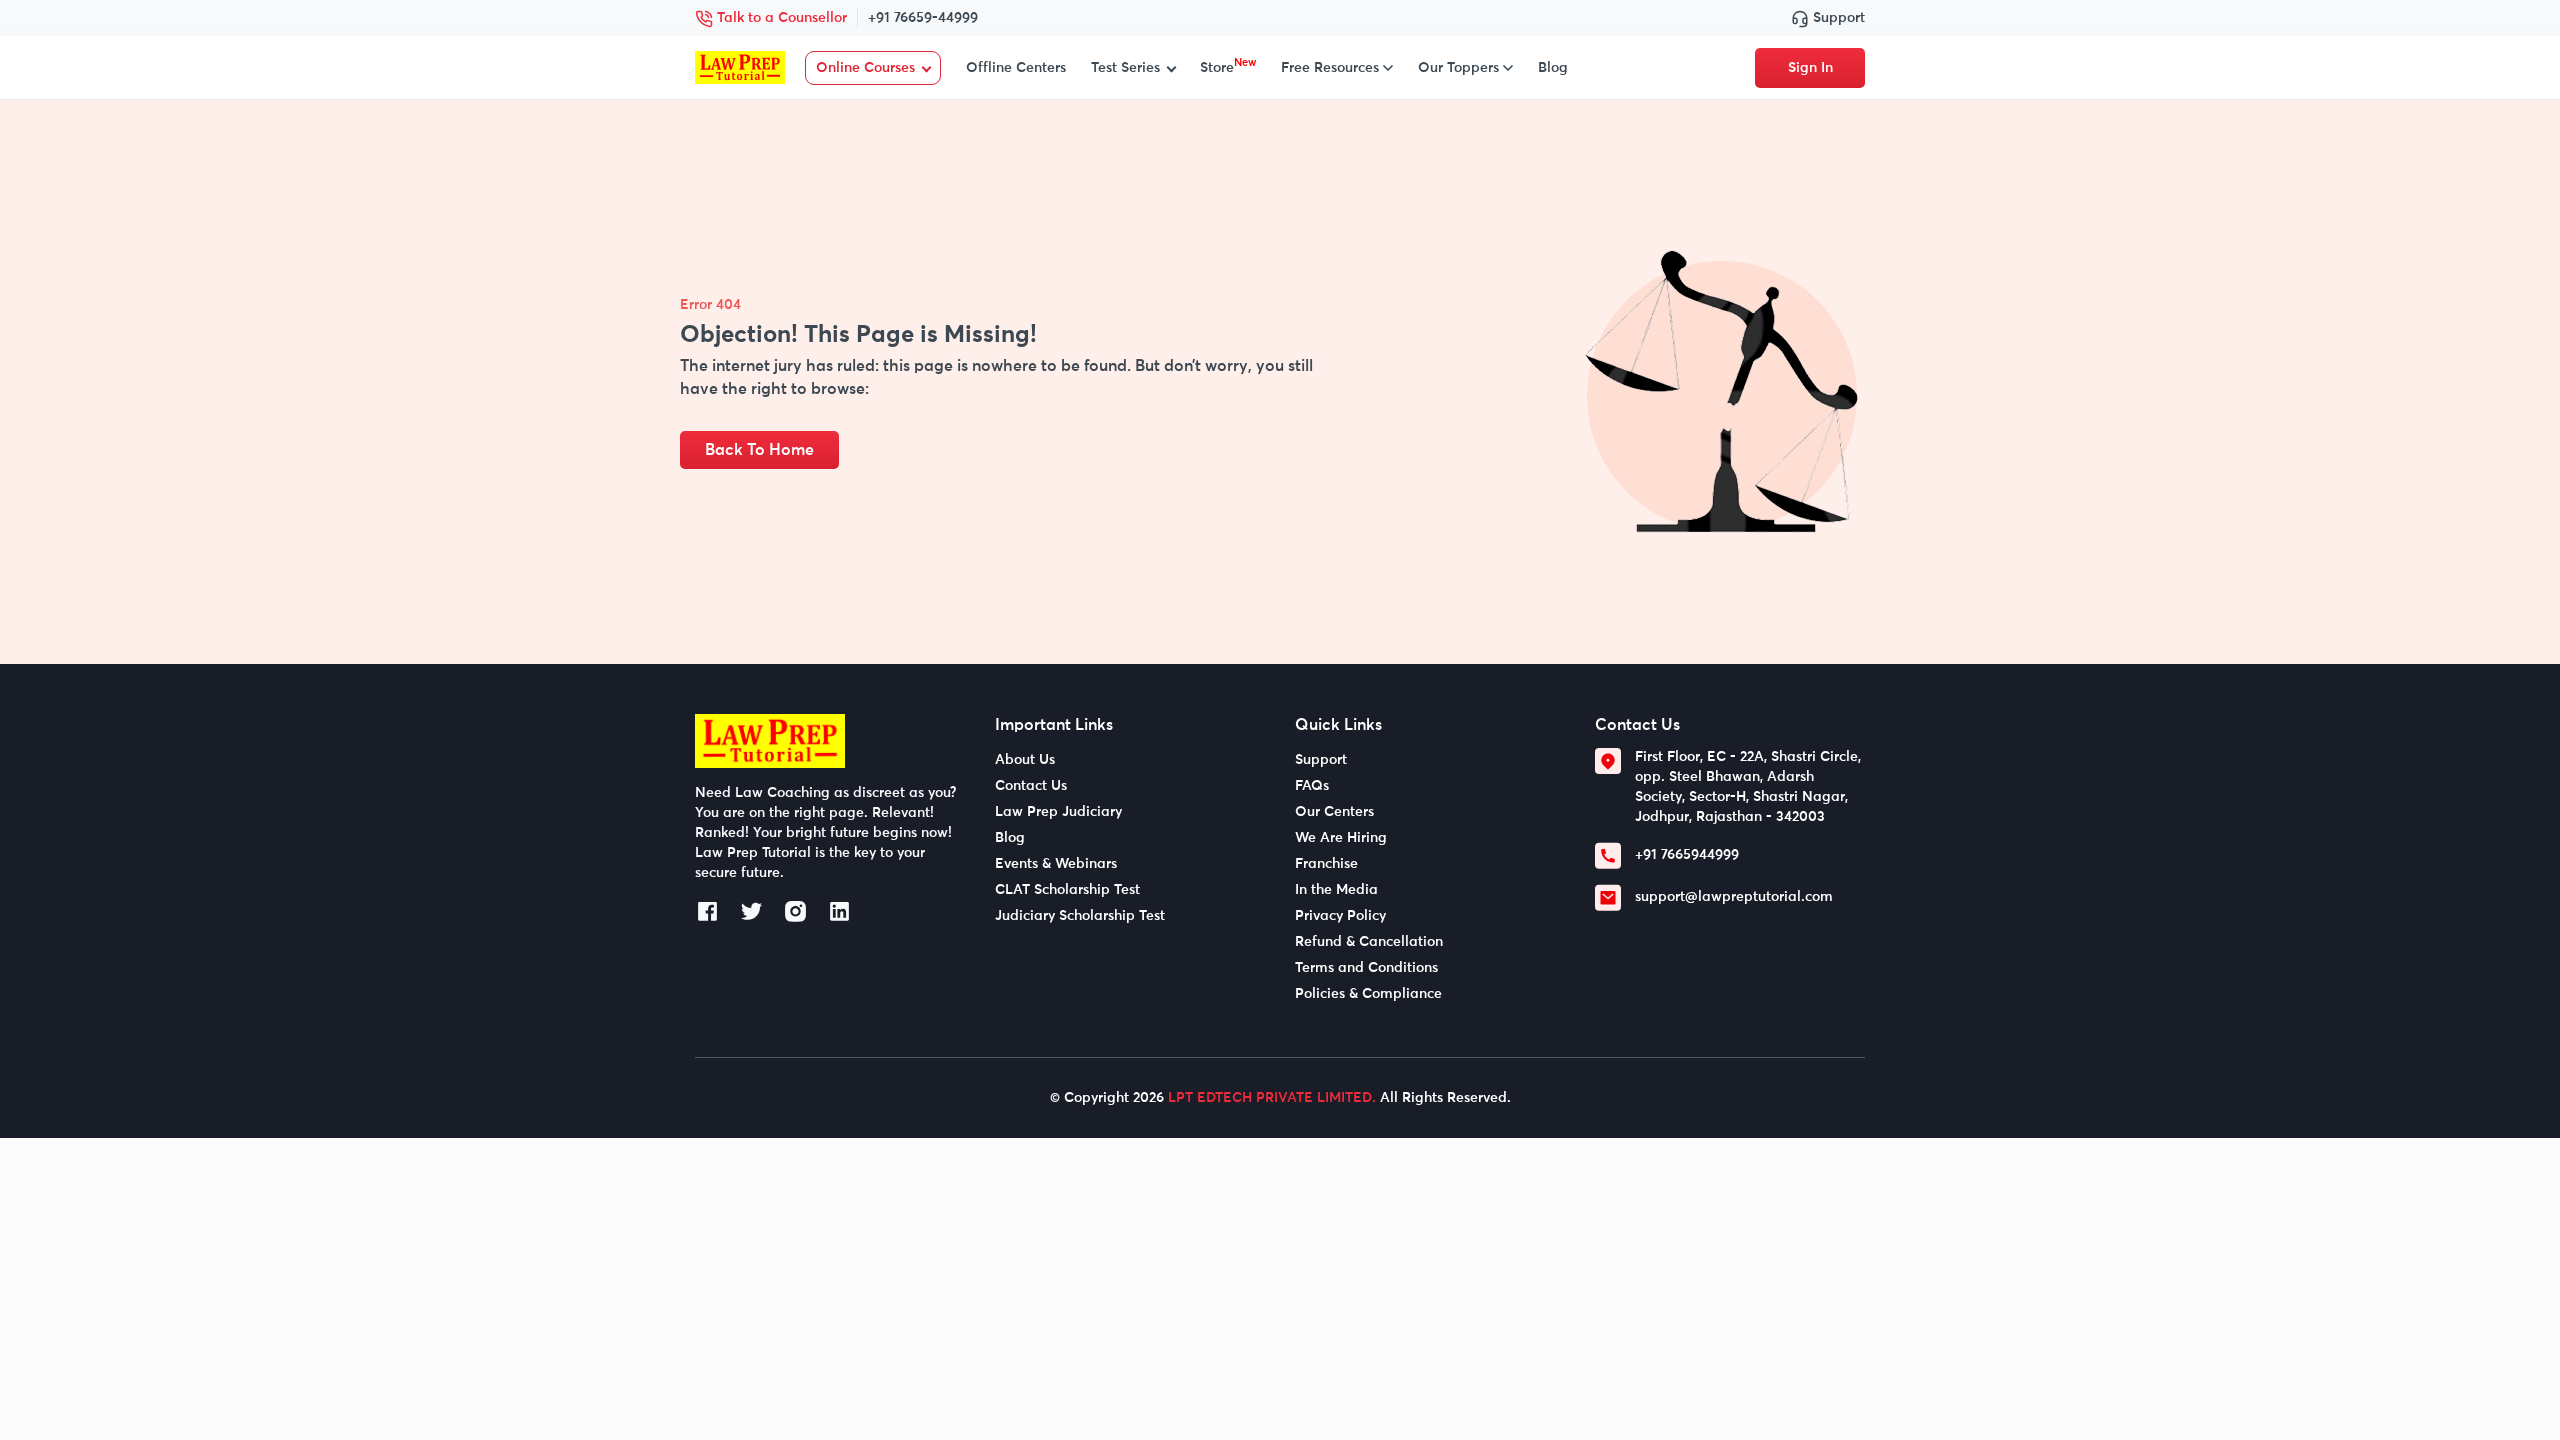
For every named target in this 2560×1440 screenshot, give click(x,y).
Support (1837, 18)
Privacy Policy (1340, 916)
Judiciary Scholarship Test (1080, 916)
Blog (1553, 68)
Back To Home (759, 450)
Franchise (1326, 864)
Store (1228, 68)
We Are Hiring (1341, 838)
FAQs (1312, 786)
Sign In (1810, 68)
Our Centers (1334, 812)
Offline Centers (1016, 68)
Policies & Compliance (1368, 994)
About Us (1025, 760)
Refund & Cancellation (1369, 942)
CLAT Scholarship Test (1067, 890)
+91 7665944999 (1687, 855)
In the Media (1336, 890)
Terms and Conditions (1366, 968)
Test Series (1125, 68)
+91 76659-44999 (923, 18)
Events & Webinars (1056, 864)
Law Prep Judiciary (1058, 812)
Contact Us (1031, 786)
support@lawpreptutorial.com (1734, 897)
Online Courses (865, 68)
